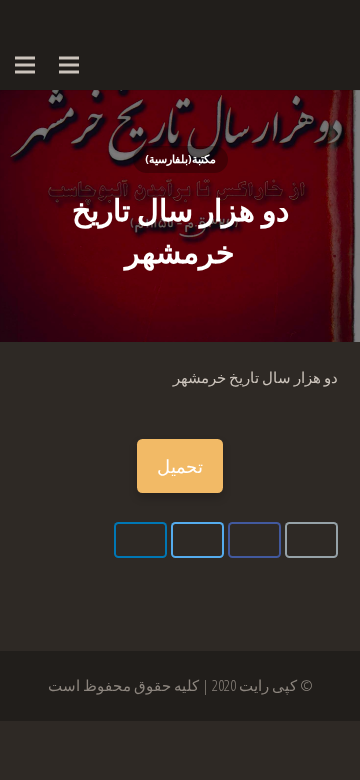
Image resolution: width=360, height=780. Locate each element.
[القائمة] (69, 65)
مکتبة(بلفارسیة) (180, 159)
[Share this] (254, 540)
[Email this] (311, 540)
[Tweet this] (197, 540)
